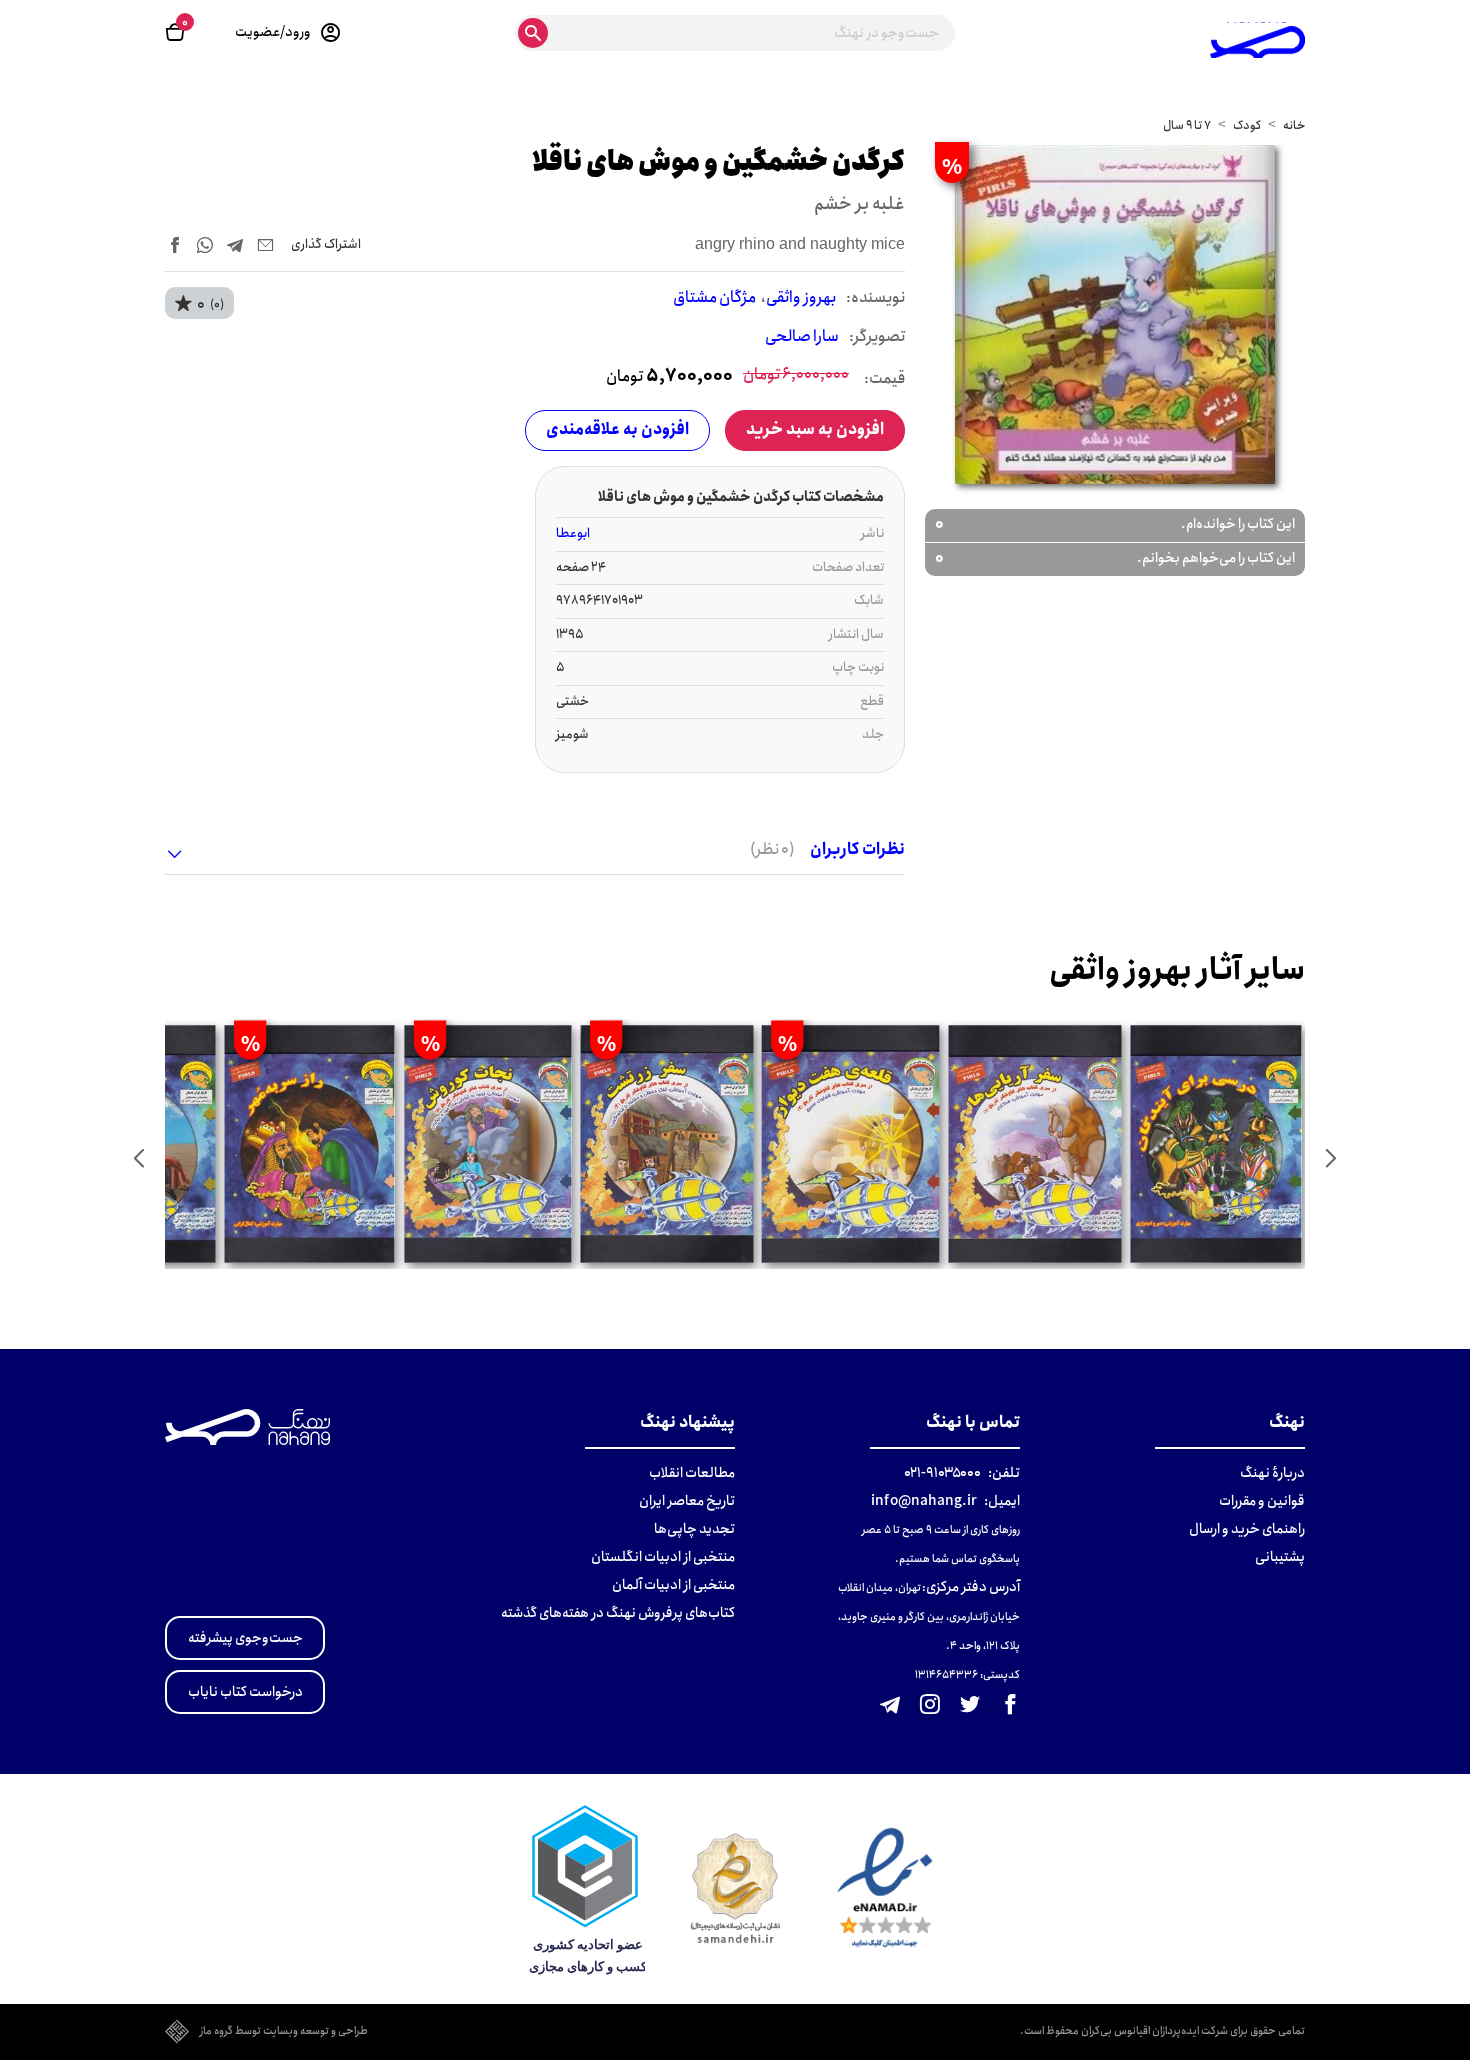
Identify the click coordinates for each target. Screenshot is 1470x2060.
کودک (1247, 125)
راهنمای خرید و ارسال (1247, 1529)
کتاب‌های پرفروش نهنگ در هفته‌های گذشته (618, 1613)
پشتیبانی (1280, 1557)
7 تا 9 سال (1187, 125)
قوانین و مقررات (1262, 1501)
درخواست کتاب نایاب (245, 1692)
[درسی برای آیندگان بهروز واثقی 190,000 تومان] (1215, 1144)
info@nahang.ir (924, 1501)
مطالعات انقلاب (692, 1473)
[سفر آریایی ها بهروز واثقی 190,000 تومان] (1034, 1144)
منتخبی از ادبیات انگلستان (663, 1557)
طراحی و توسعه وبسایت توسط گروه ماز (284, 2032)
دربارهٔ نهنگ (1272, 1473)
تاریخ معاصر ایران (687, 1501)
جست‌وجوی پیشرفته (245, 1638)
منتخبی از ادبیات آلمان (673, 1585)
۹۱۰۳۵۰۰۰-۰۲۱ (942, 1473)
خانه (1294, 125)
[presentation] (1331, 1158)
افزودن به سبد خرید (815, 429)
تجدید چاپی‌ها (694, 1529)
